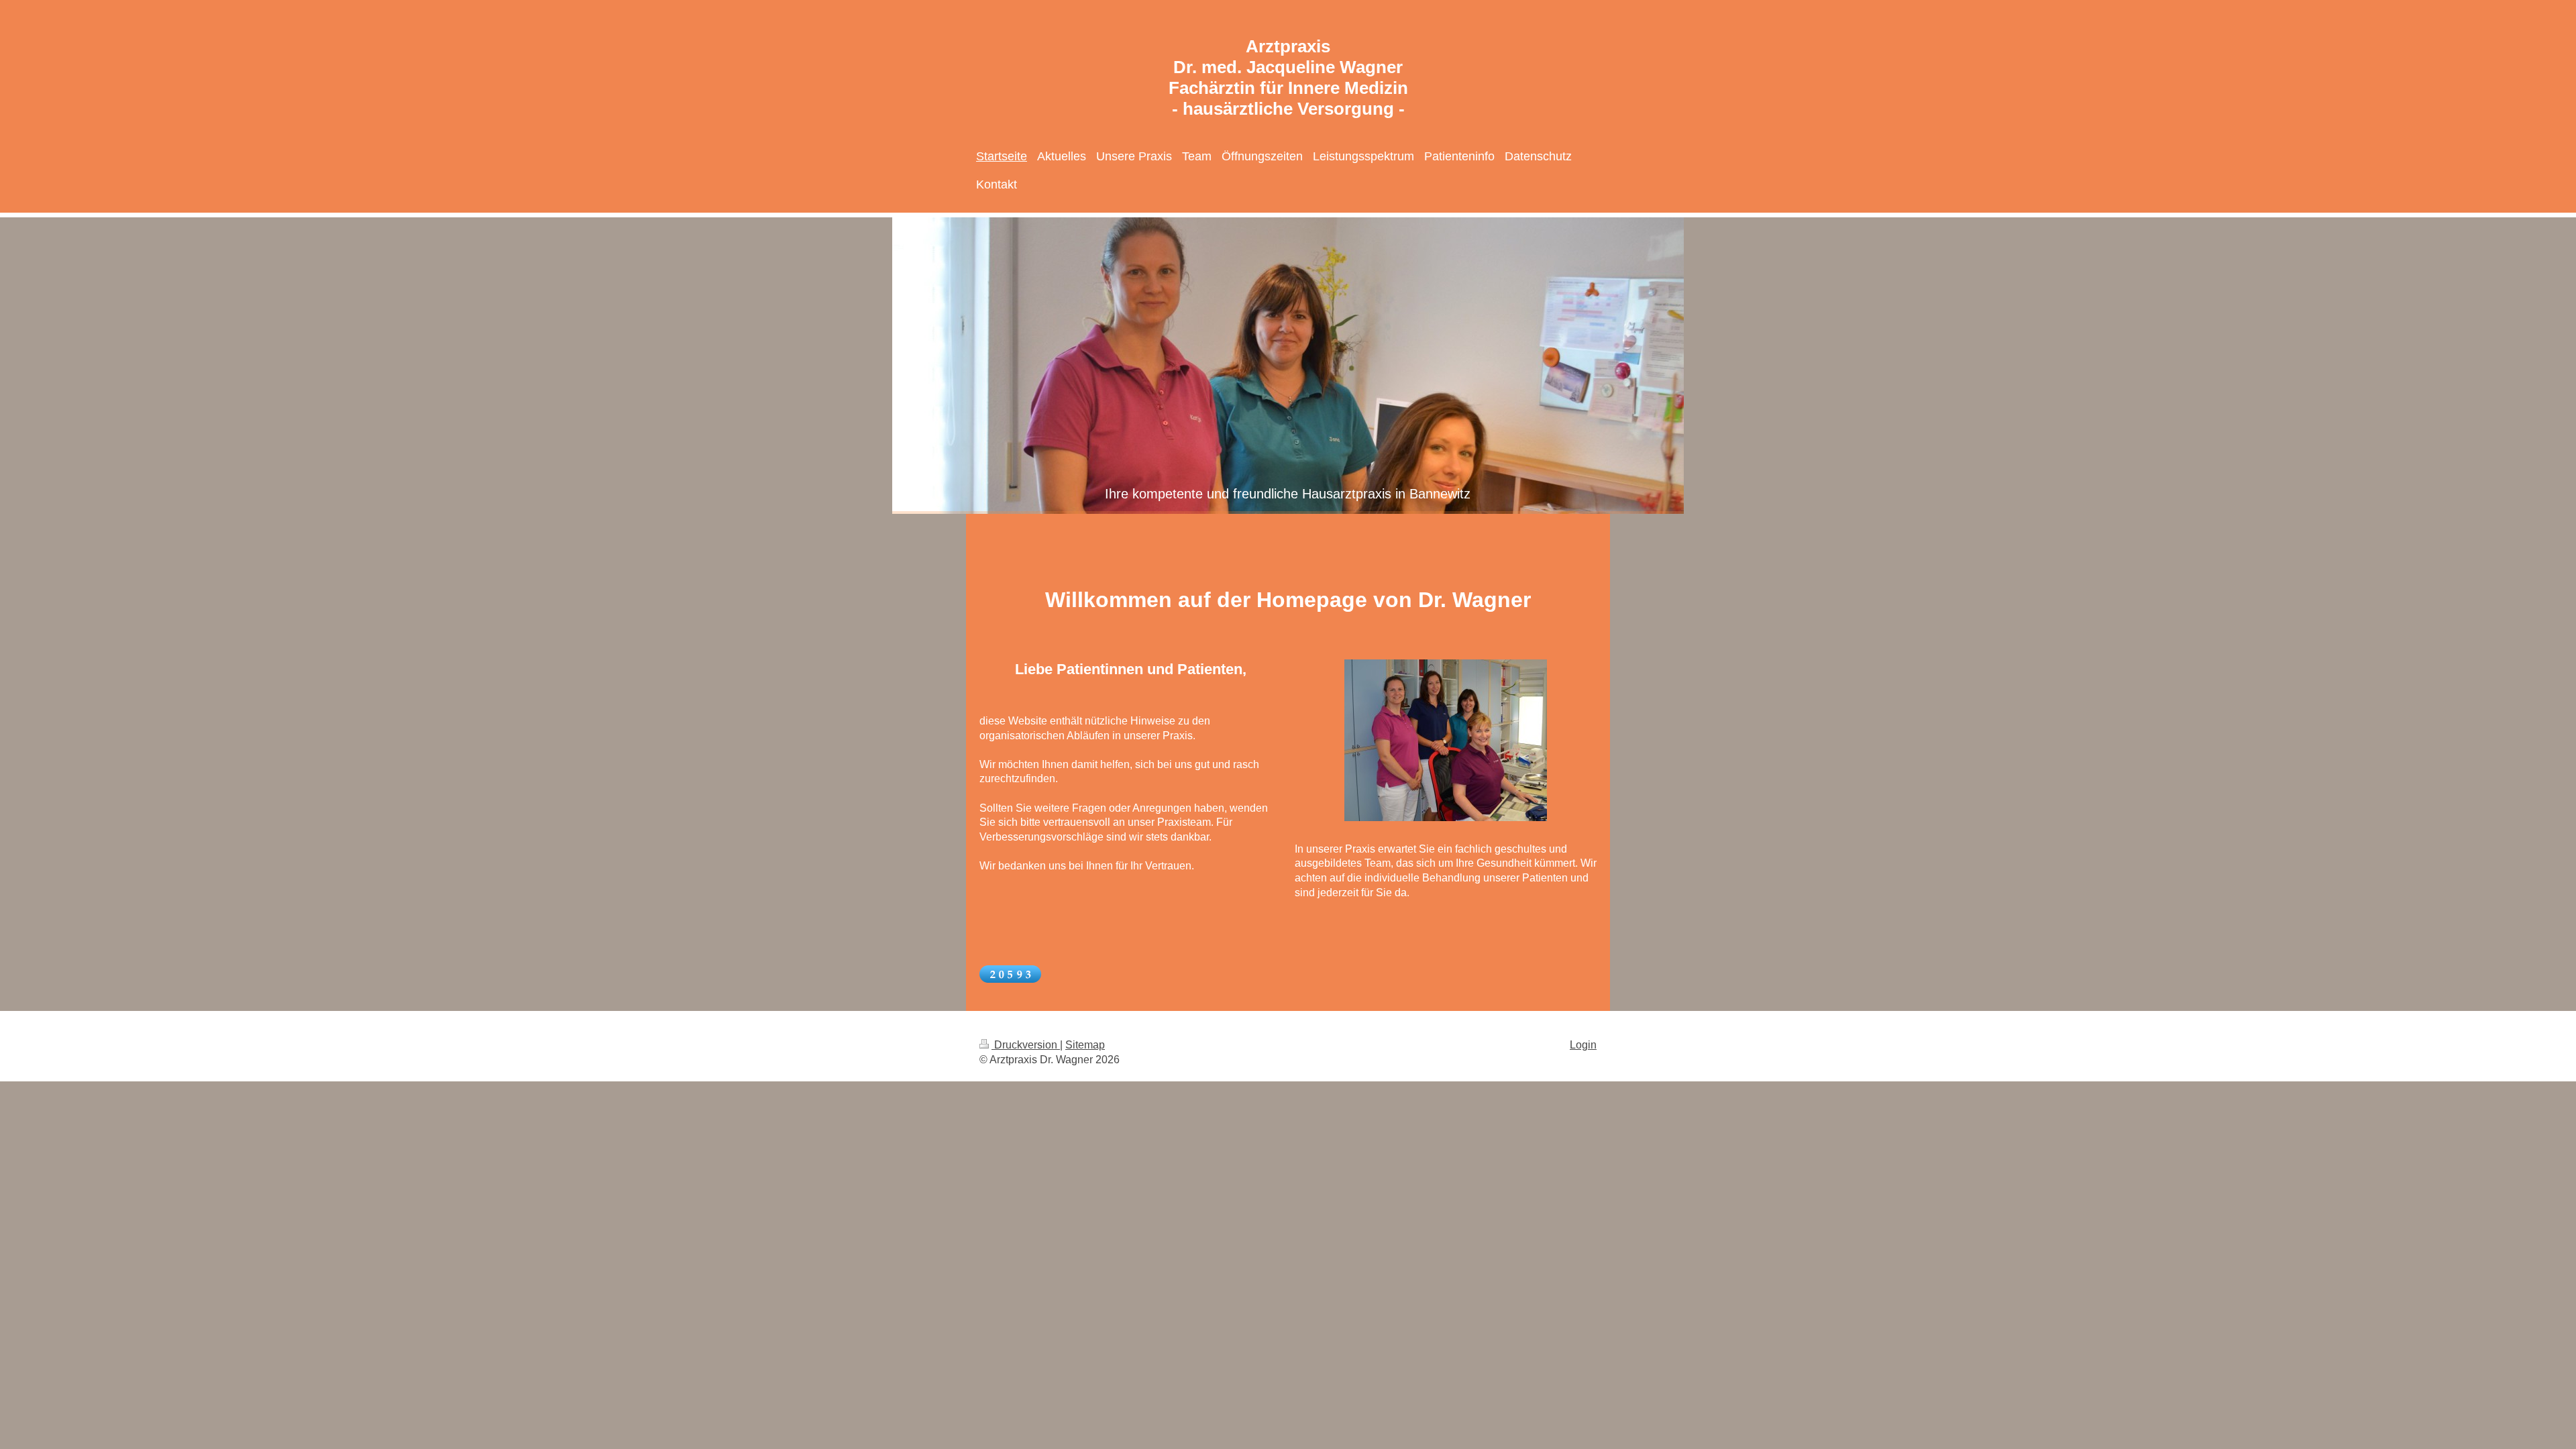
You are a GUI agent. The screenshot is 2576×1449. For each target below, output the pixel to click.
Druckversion (1026, 1045)
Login (1583, 1045)
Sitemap (1085, 1045)
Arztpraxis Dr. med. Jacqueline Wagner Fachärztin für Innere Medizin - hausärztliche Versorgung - (1288, 77)
